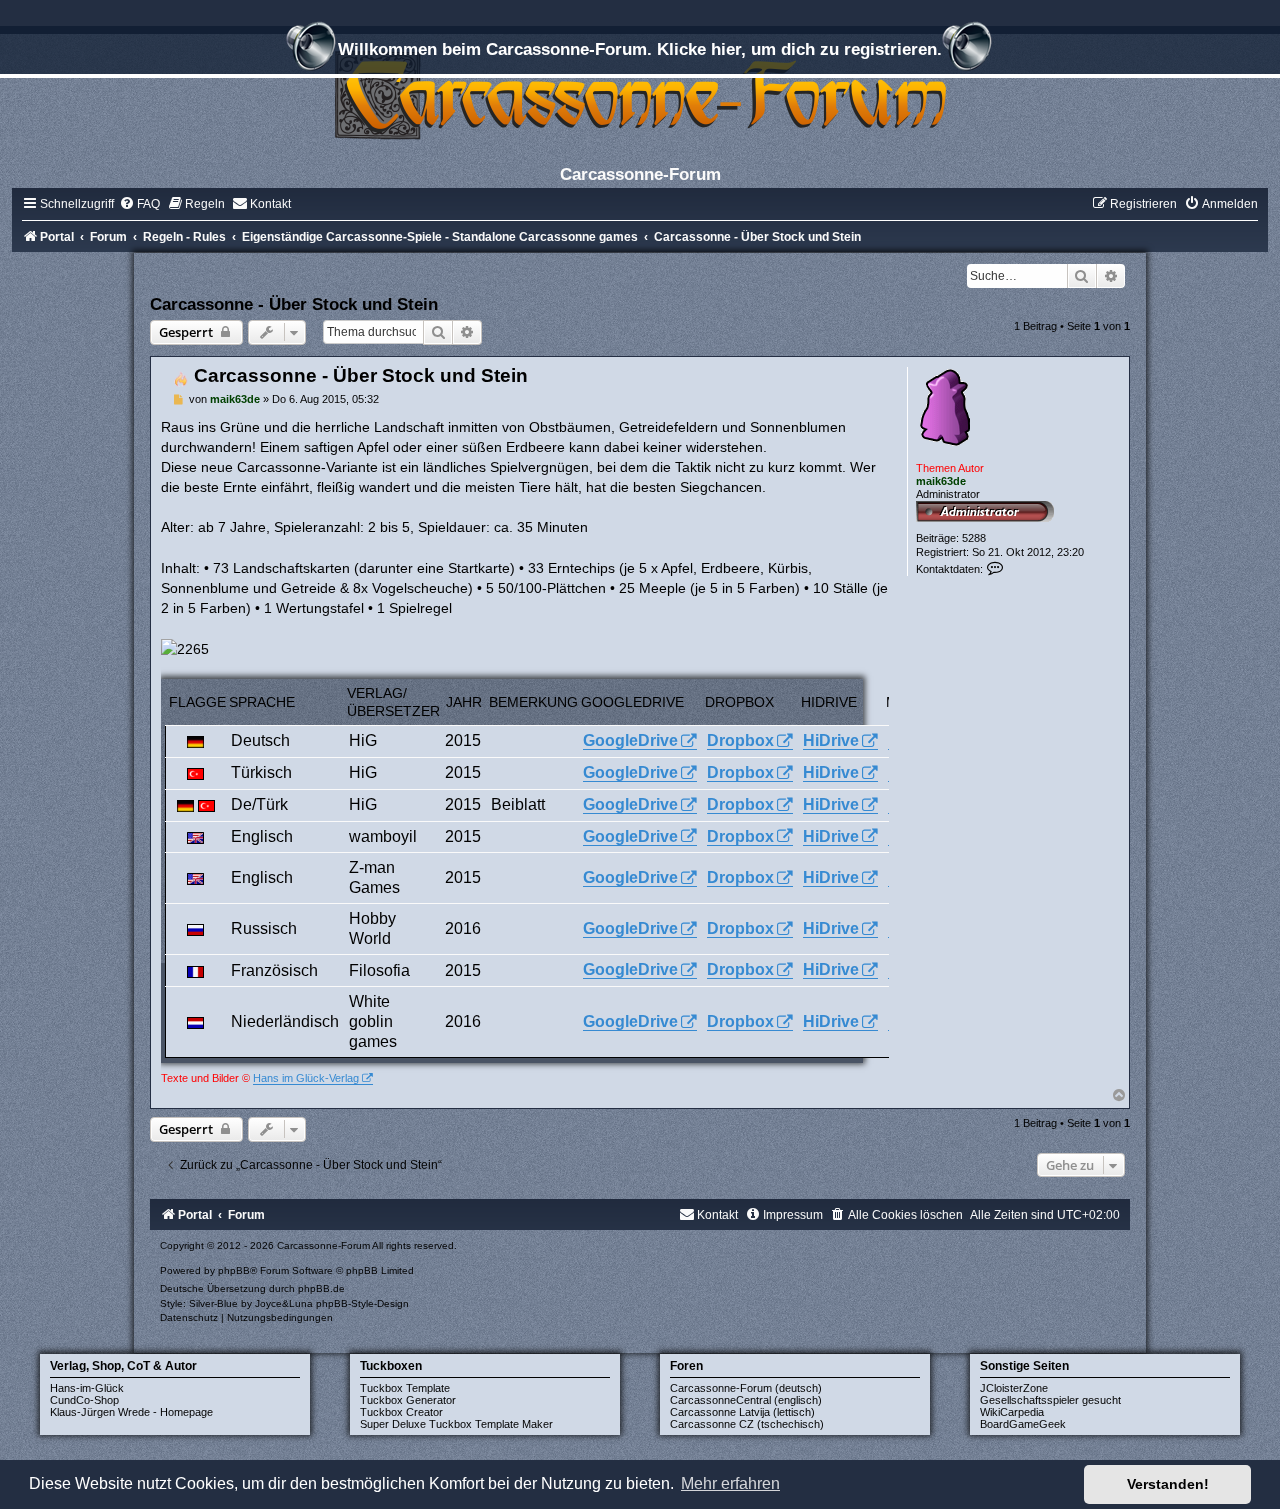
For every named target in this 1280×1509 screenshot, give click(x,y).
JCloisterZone (1014, 1388)
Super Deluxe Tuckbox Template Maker (456, 1424)
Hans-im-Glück (87, 1388)
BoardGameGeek (1023, 1424)
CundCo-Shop (84, 1400)
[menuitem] (139, 204)
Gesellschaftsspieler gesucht (1050, 1400)
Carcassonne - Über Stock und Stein (294, 304)
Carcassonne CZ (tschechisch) (747, 1424)
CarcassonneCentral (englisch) (746, 1400)
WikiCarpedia (1012, 1412)
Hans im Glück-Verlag (306, 1078)
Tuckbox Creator (401, 1412)
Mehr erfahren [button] (730, 1483)
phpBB (234, 1270)
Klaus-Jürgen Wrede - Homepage (131, 1412)
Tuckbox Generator (408, 1400)
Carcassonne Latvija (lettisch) (742, 1412)
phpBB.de (321, 1288)
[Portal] (640, 94)
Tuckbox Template (405, 1388)
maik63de (941, 481)
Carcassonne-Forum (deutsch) (746, 1388)
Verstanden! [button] (1168, 1484)
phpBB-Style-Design (362, 1303)
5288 (974, 538)
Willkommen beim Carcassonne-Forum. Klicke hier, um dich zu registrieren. (640, 49)
